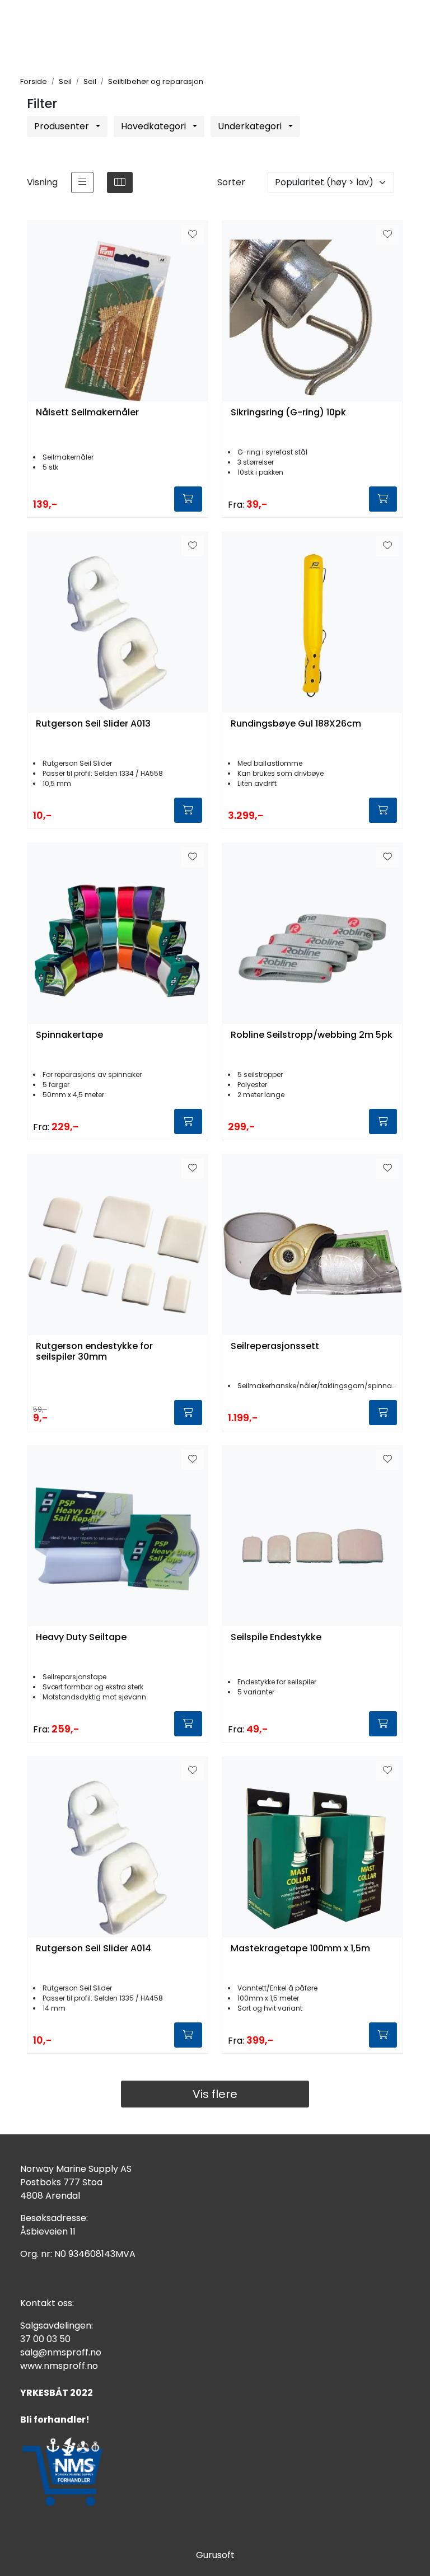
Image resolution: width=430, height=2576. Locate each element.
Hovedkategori (155, 126)
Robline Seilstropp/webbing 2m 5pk (312, 1035)
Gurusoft (215, 2555)
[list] (82, 182)
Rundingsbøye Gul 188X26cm (296, 724)
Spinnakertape (69, 1035)
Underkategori (251, 126)
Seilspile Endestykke (276, 1638)
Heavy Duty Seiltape (81, 1638)
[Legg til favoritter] (193, 235)
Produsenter (63, 126)
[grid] (120, 182)
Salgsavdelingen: (57, 2326)
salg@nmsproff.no (61, 2352)
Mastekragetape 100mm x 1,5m (300, 1949)
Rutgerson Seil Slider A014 (94, 1949)
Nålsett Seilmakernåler (87, 413)
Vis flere (215, 2094)
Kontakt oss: (47, 2303)
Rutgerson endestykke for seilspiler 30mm (94, 1352)
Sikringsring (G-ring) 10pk (288, 413)
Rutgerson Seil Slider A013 (93, 724)
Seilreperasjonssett (275, 1346)
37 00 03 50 (45, 2339)
